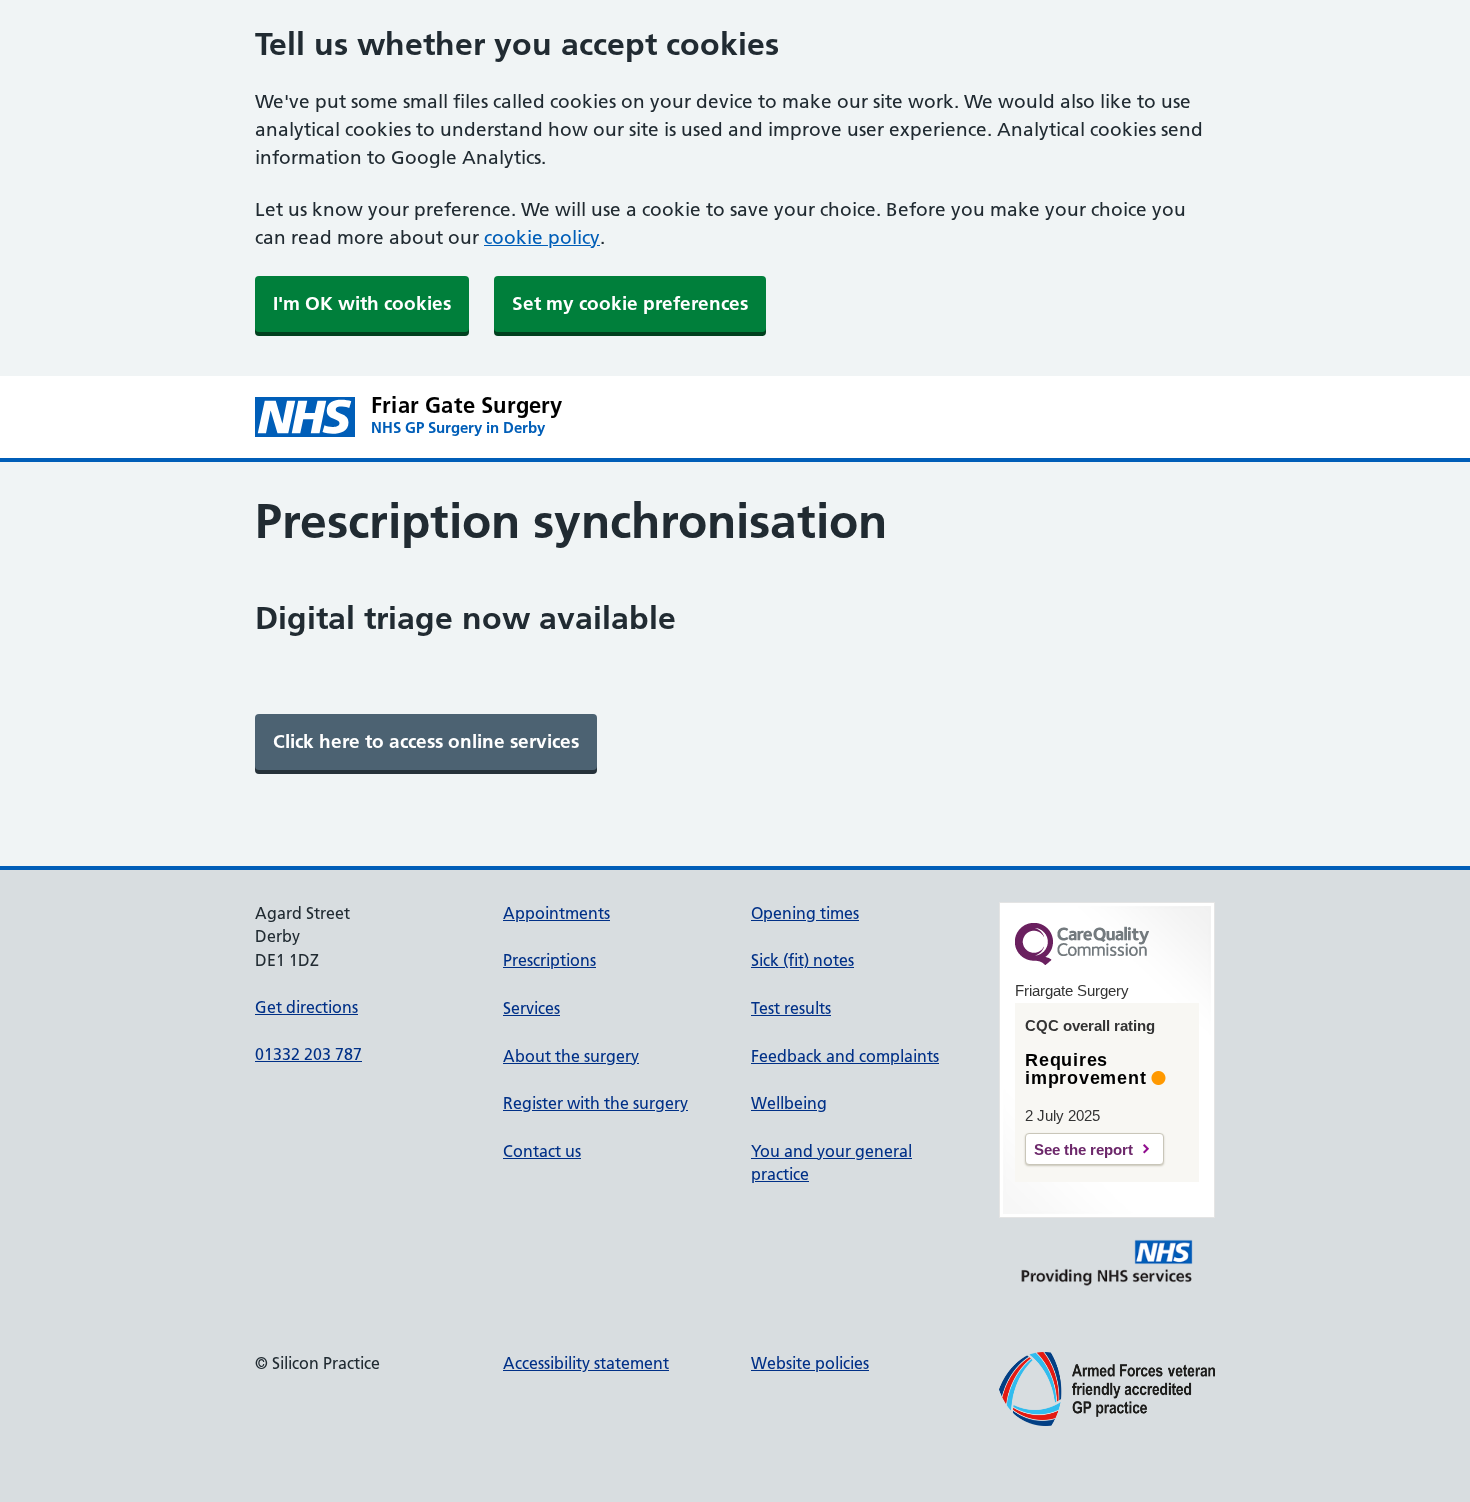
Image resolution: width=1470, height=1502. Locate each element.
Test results (791, 1008)
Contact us (542, 1151)
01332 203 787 (308, 1054)
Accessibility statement (586, 1363)
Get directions (306, 1007)
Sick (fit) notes (802, 960)
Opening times (805, 913)
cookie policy (542, 237)
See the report (1083, 1149)
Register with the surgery (595, 1103)
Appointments (556, 913)
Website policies (810, 1363)
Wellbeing (789, 1103)
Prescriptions (549, 960)
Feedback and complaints (845, 1056)
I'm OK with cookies (362, 303)
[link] (426, 742)
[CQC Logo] (1082, 960)
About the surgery (571, 1056)
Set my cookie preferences (630, 303)
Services (531, 1008)
